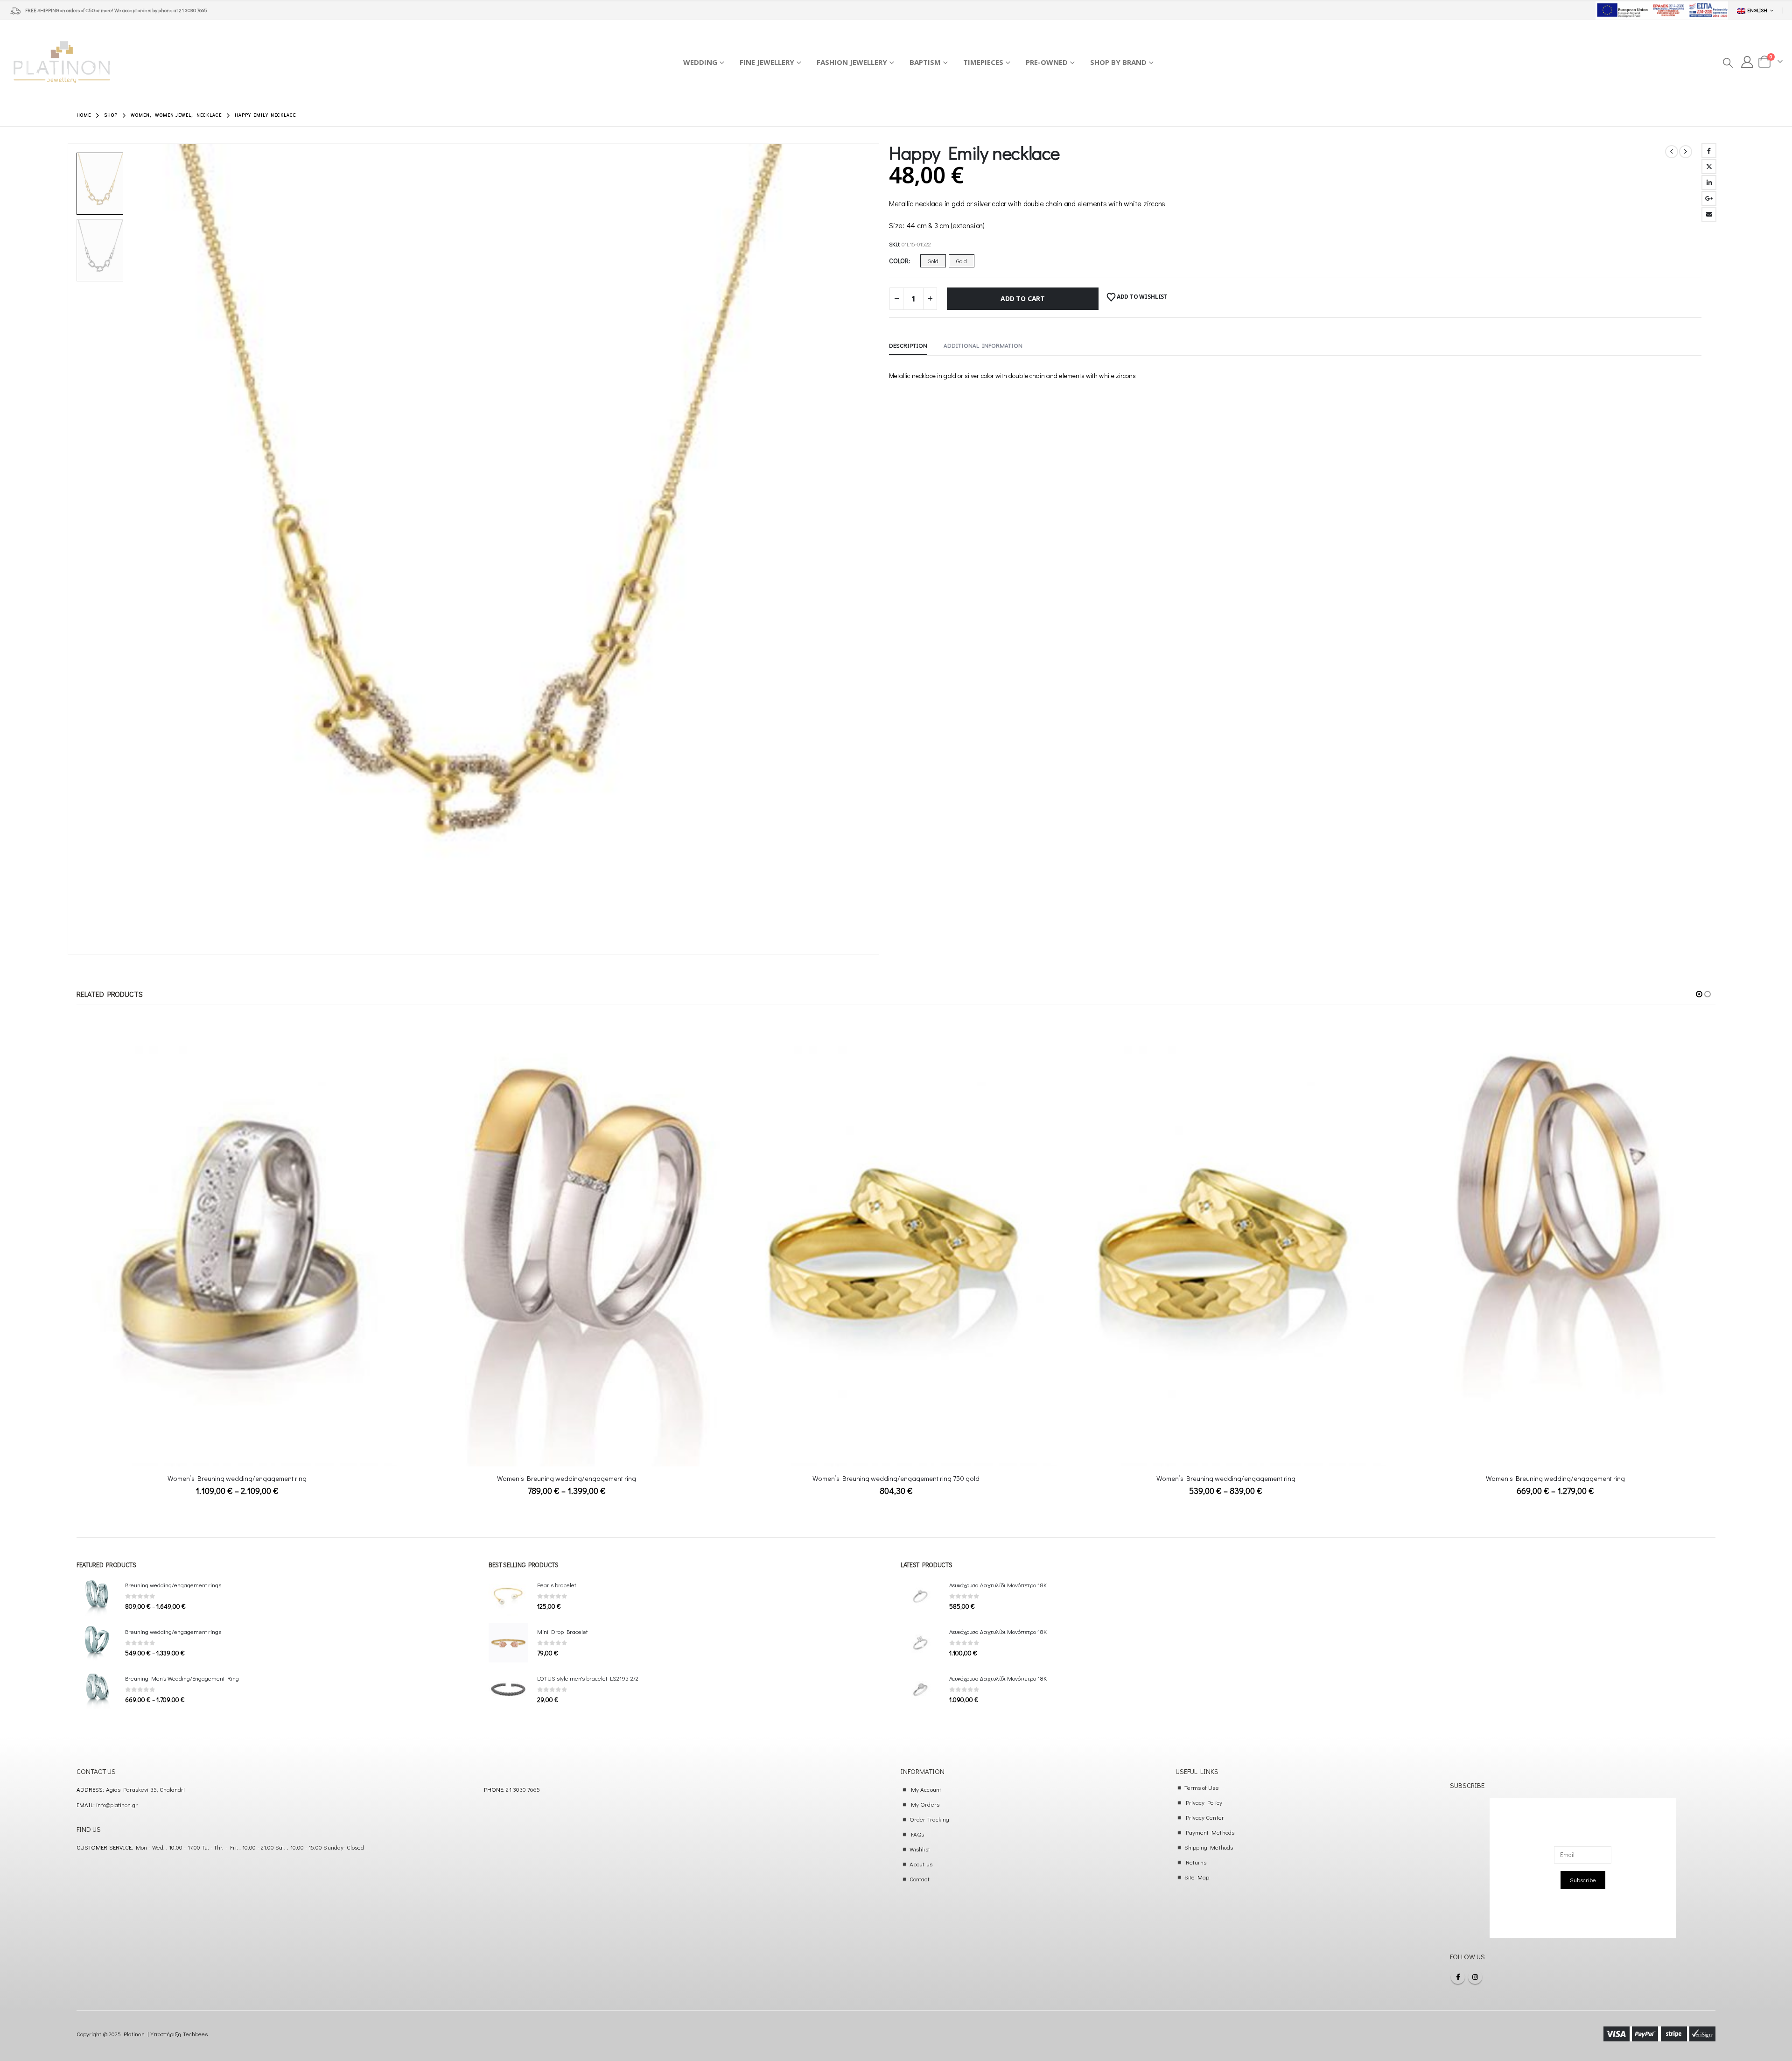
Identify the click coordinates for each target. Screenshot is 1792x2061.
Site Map (1197, 1877)
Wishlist (920, 1849)
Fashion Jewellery (852, 62)
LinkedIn (1709, 182)
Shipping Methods (1209, 1847)
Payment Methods (1210, 1832)
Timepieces (983, 62)
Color (899, 261)
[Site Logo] (62, 62)
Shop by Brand (1118, 62)
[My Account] (1747, 62)
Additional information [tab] (983, 345)
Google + (1709, 198)
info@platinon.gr (117, 1805)
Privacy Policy (1204, 1802)
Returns (1196, 1862)
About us (921, 1864)
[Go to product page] (237, 1253)
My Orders (925, 1804)
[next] (1686, 152)
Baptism (925, 62)
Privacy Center (1205, 1817)
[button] (1727, 63)
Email (1709, 214)
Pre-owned (1047, 62)
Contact (919, 1879)
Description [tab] (908, 345)
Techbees (196, 2034)
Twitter (1709, 167)
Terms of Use (1202, 1787)
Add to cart (1023, 298)
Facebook (1709, 151)
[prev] (1672, 152)
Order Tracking (929, 1819)
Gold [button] (933, 261)
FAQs (917, 1834)
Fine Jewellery (767, 62)
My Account (926, 1789)
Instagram (1475, 1977)
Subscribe (1583, 1880)
